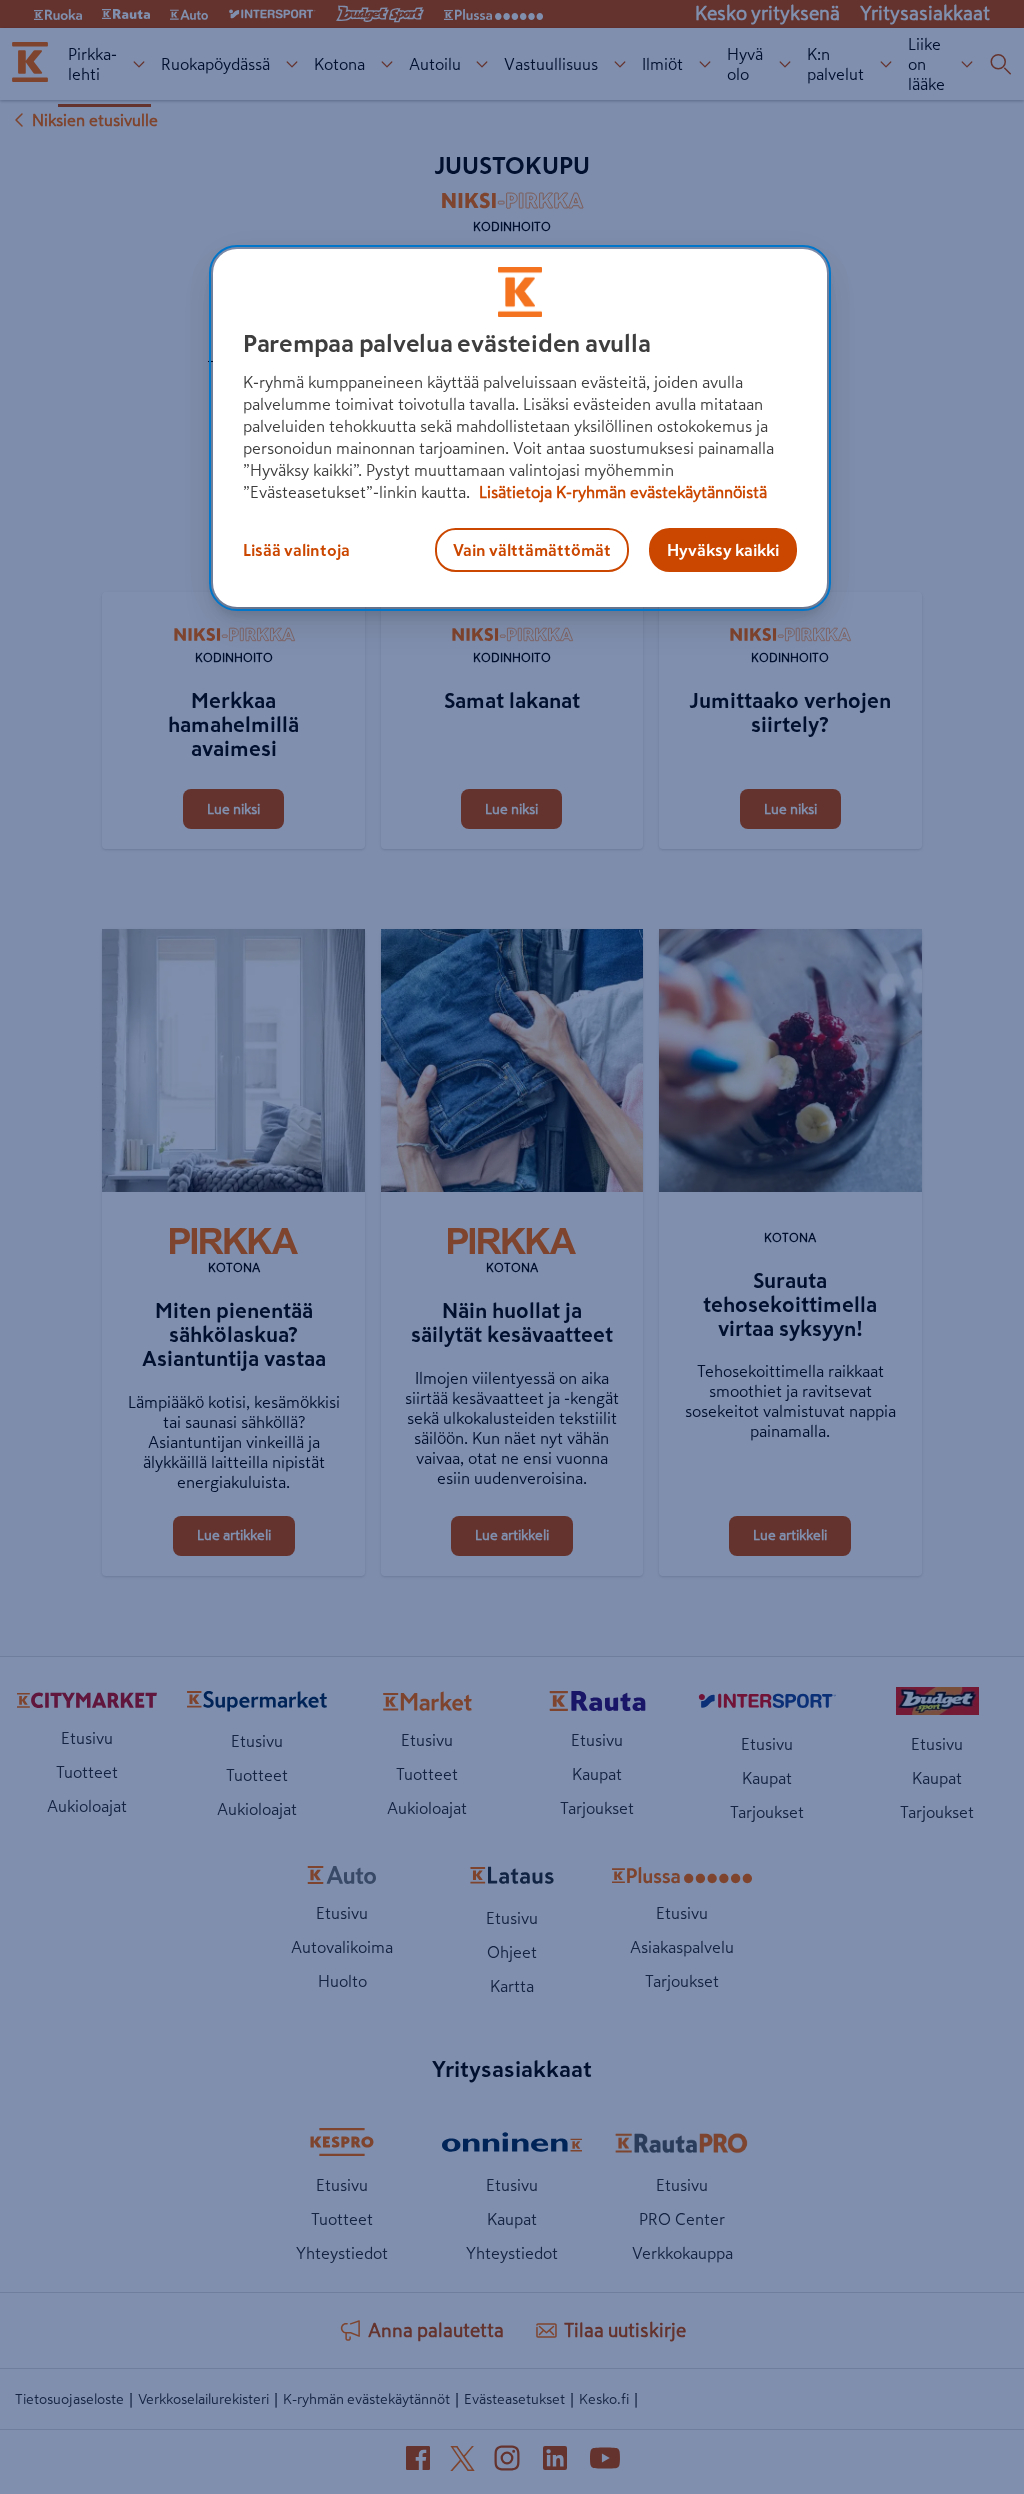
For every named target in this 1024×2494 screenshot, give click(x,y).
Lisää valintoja (296, 550)
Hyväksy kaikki (723, 550)
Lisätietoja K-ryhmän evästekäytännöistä (621, 492)
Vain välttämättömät (532, 550)
